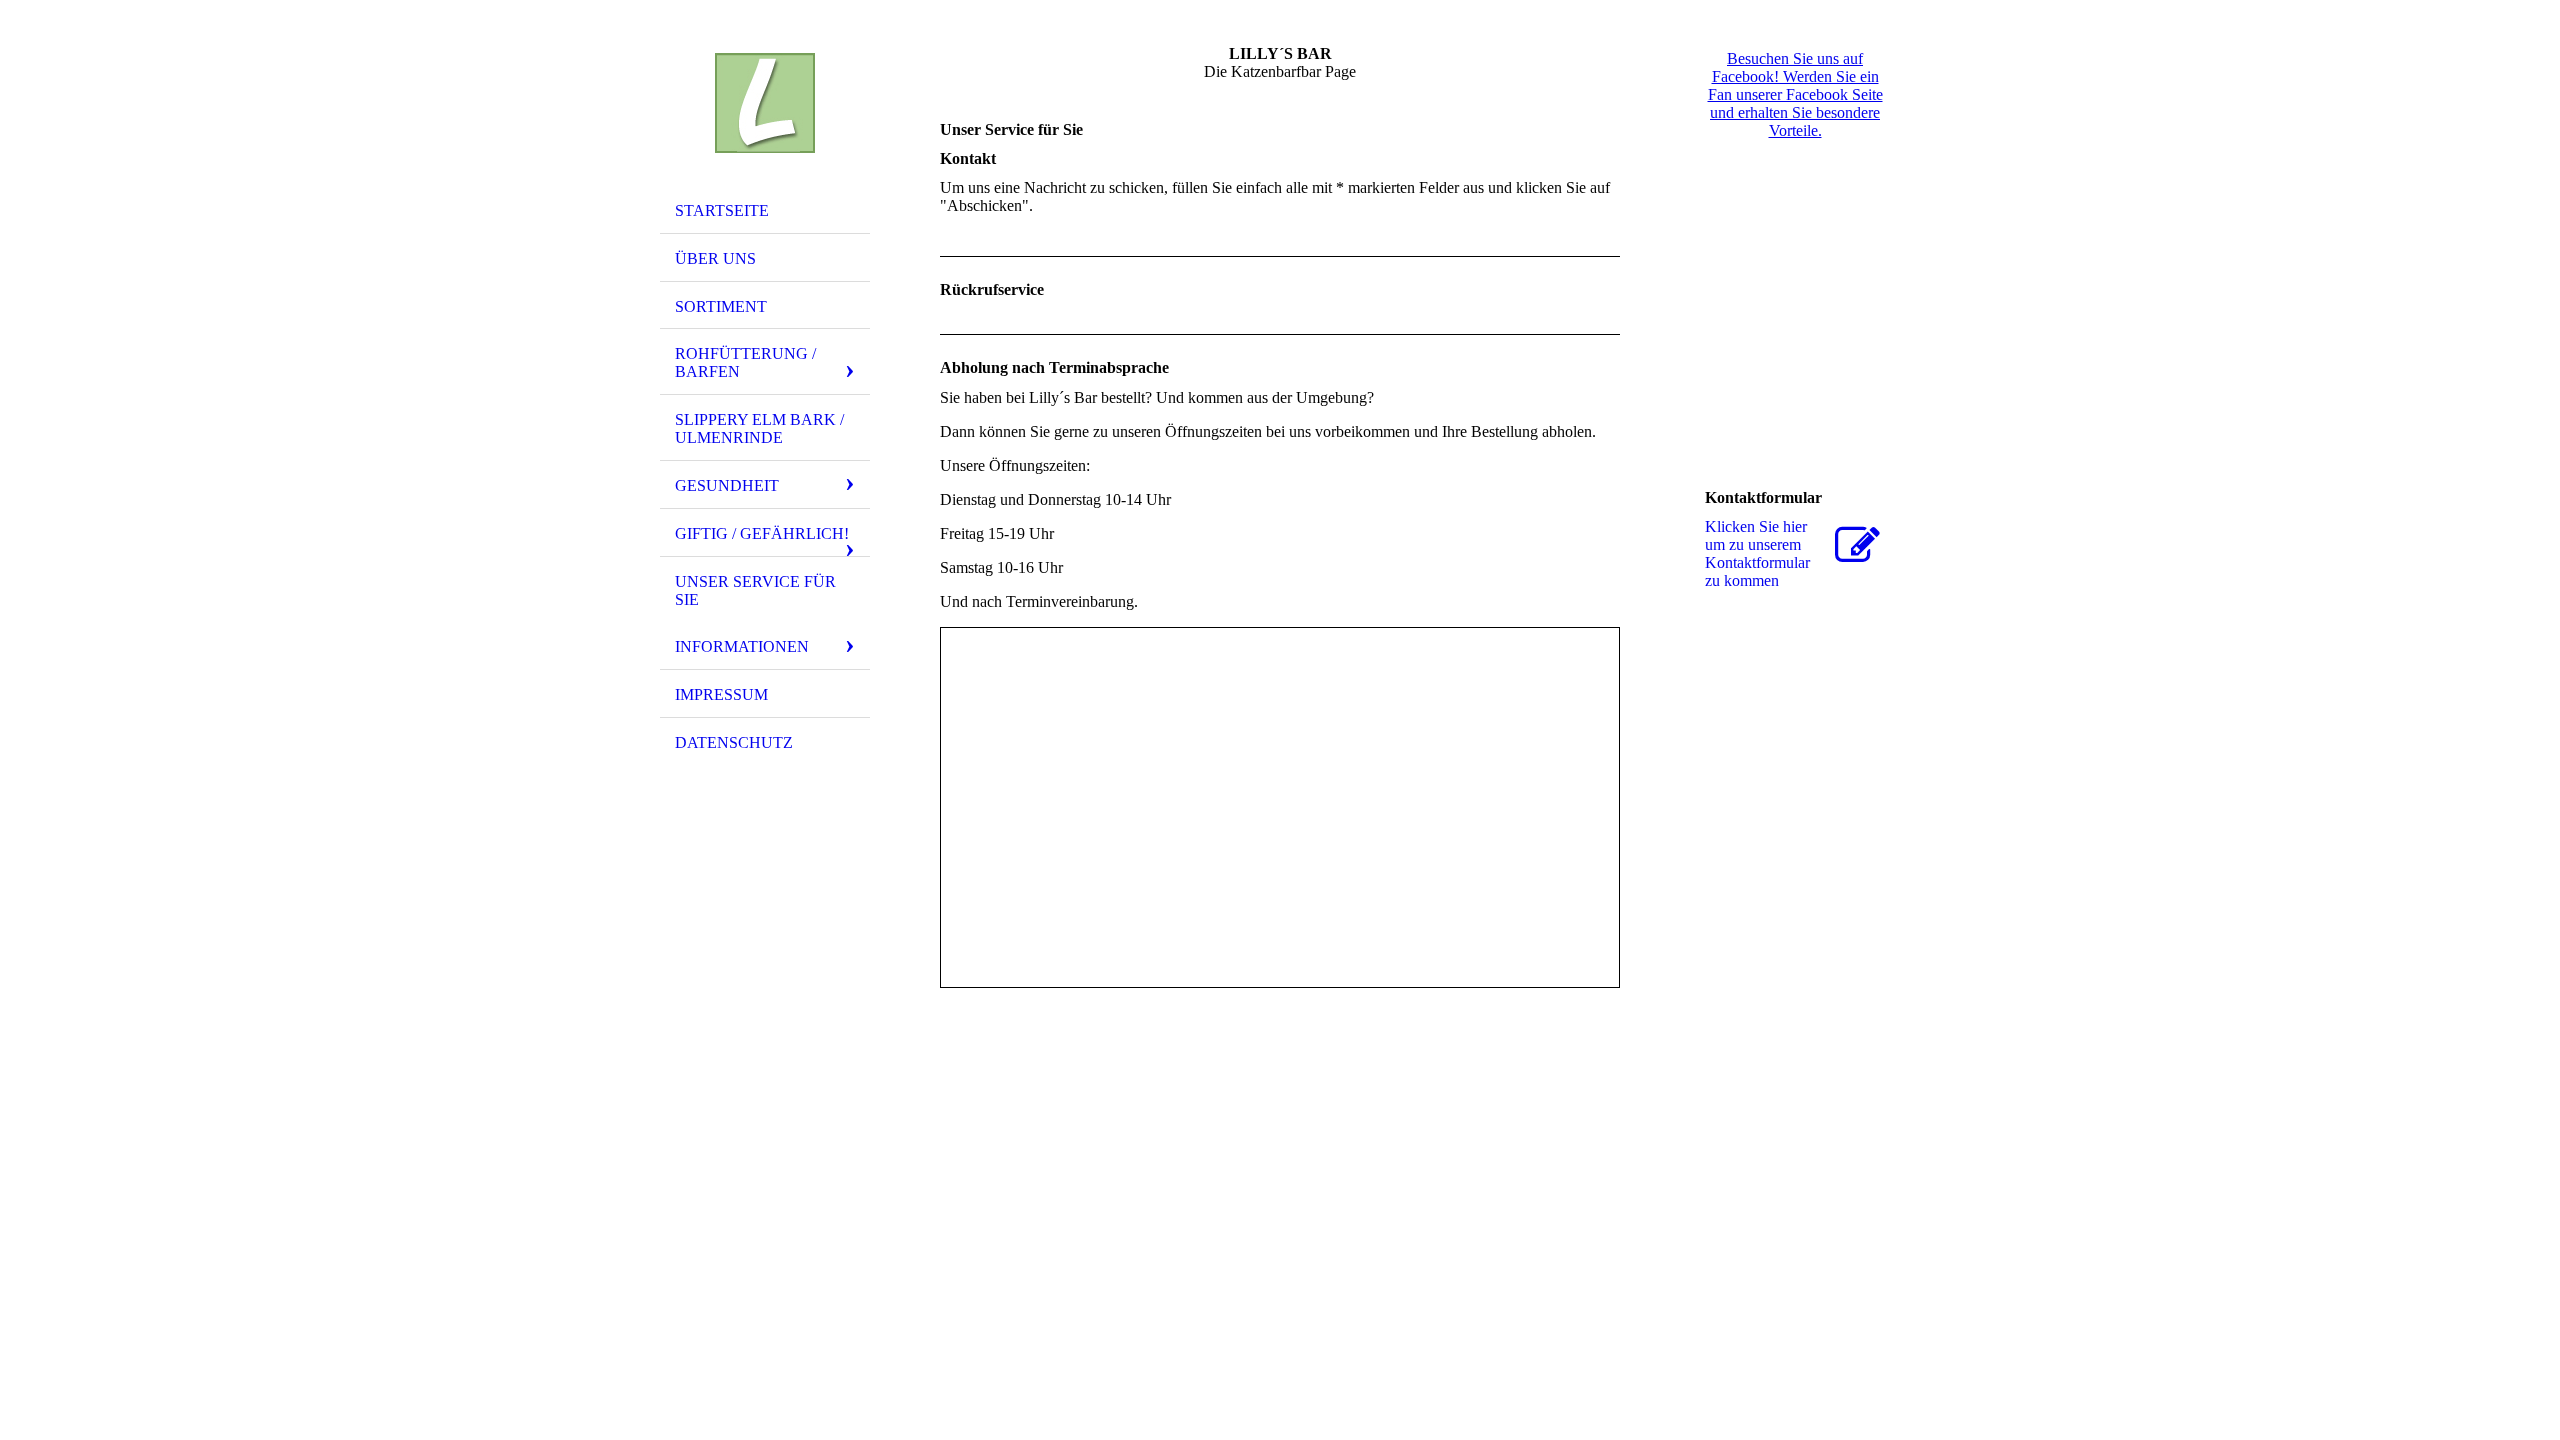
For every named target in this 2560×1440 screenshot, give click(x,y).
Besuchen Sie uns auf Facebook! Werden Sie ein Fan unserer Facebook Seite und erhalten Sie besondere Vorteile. (1795, 94)
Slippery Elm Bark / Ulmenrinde (759, 428)
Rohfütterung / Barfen (745, 362)
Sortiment (721, 306)
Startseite (722, 210)
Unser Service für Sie (755, 590)
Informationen (742, 646)
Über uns (715, 258)
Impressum (721, 694)
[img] (765, 103)
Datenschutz (734, 742)
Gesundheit (727, 485)
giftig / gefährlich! (762, 533)
